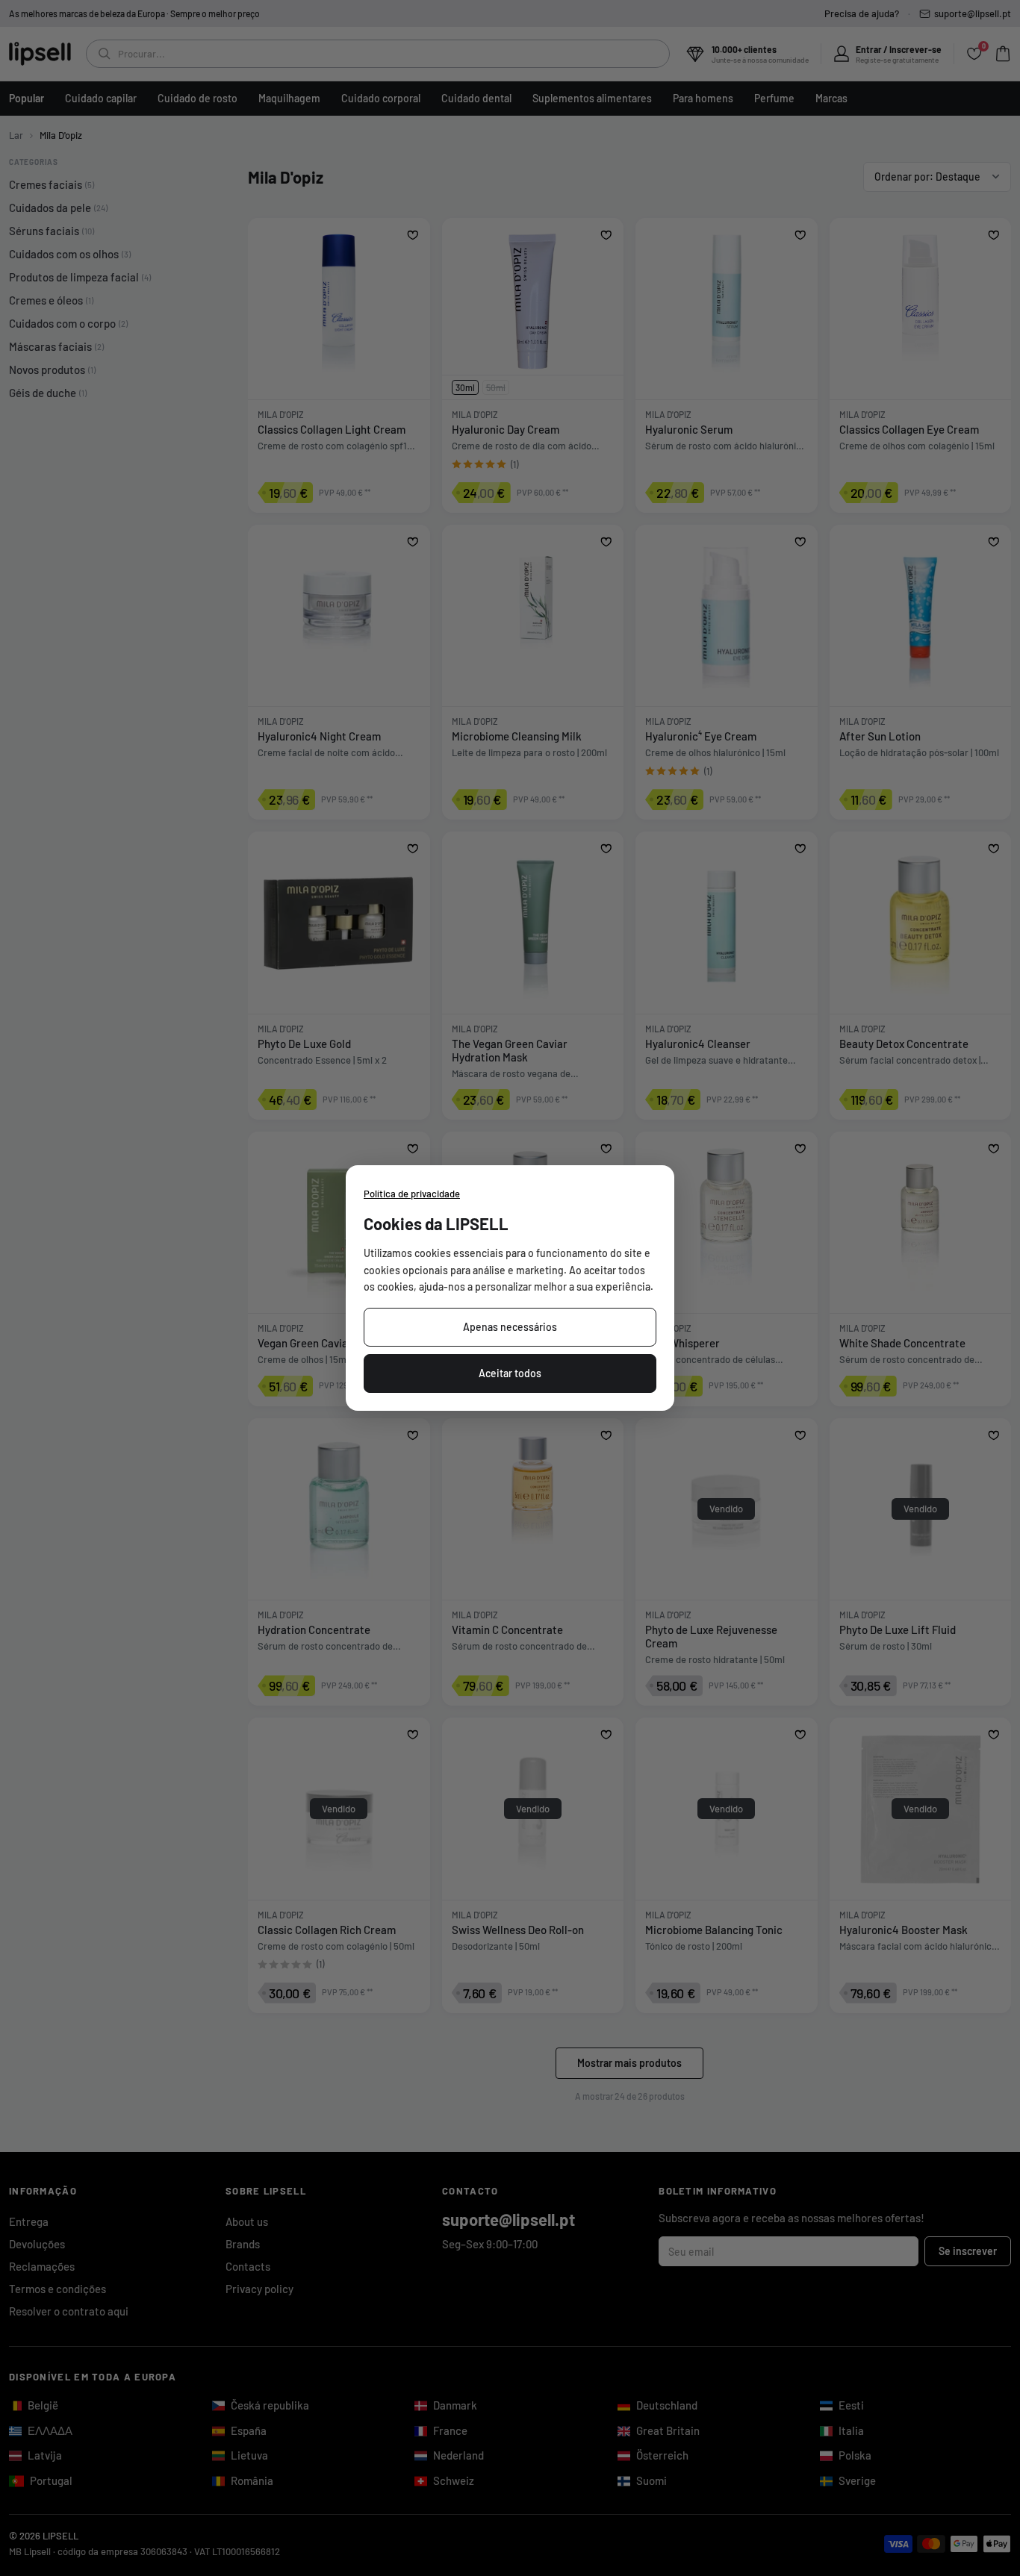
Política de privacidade (412, 1194)
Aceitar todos (510, 1373)
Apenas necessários (510, 1327)
